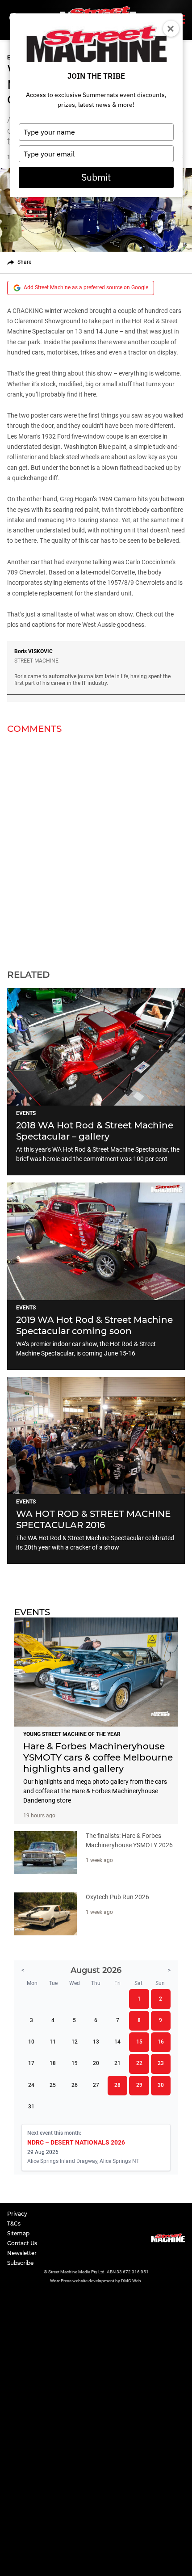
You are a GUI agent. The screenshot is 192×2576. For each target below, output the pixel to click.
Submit (96, 177)
